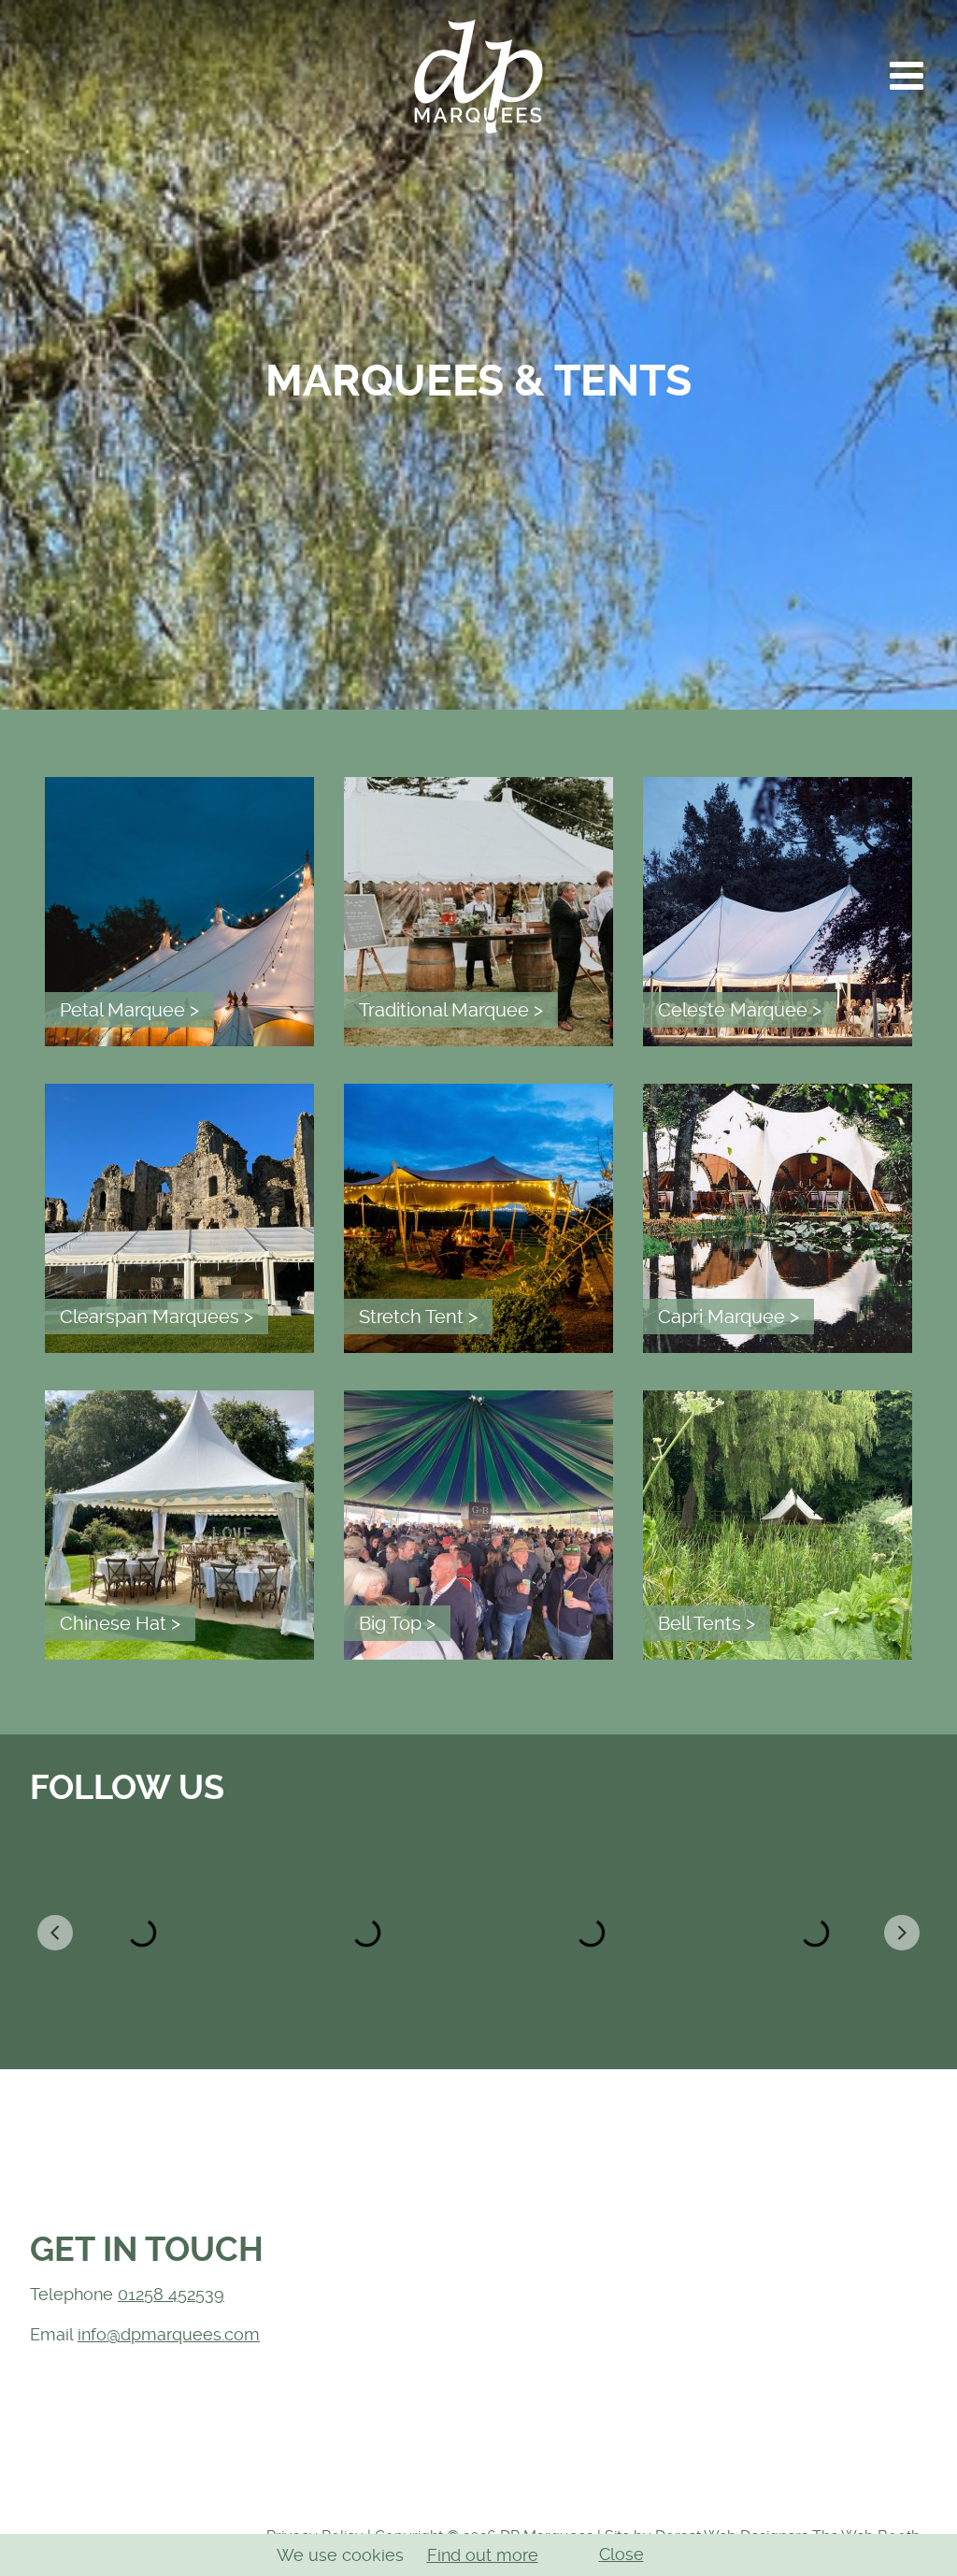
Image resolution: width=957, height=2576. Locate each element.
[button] (907, 76)
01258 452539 (171, 2294)
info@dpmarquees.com (169, 2334)
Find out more (483, 2555)
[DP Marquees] (478, 76)
